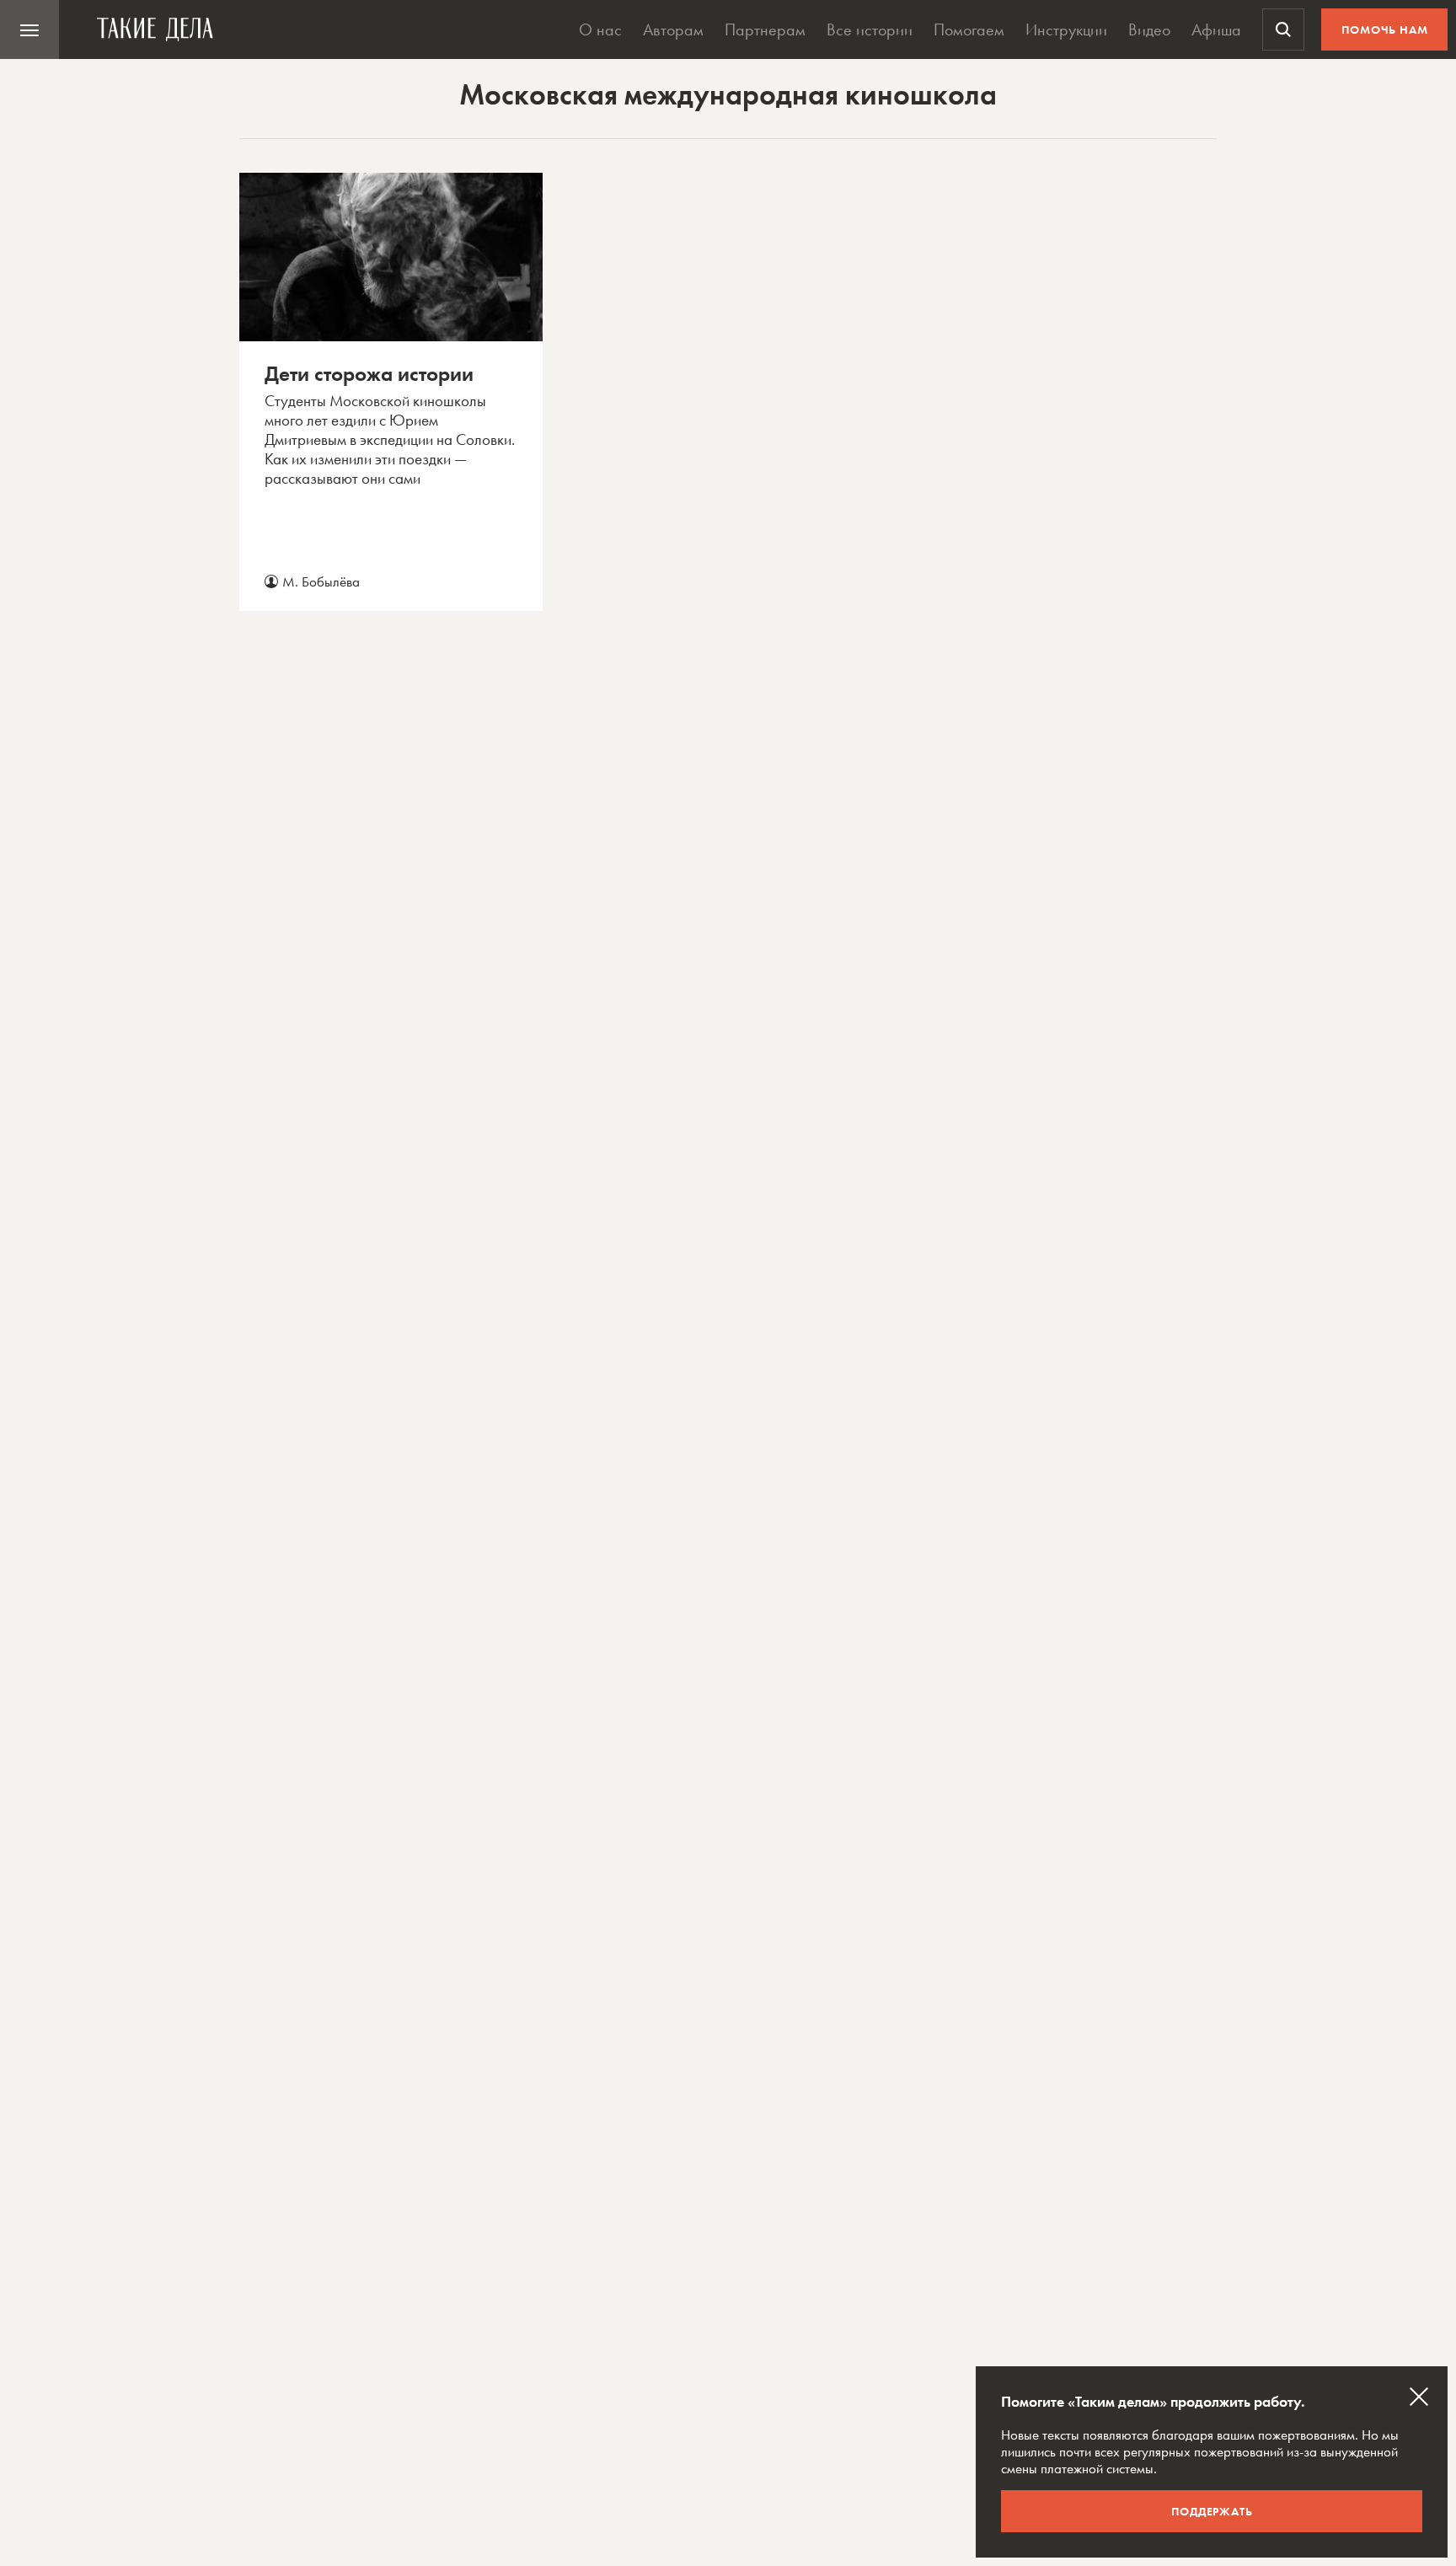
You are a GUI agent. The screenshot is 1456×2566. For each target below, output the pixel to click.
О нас (600, 29)
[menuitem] (29, 29)
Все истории (870, 29)
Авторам (673, 29)
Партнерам (765, 29)
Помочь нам (1385, 29)
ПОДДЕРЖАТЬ (1212, 2511)
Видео (1149, 29)
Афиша (1216, 29)
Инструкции (1066, 29)
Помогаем (969, 29)
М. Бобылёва (321, 581)
